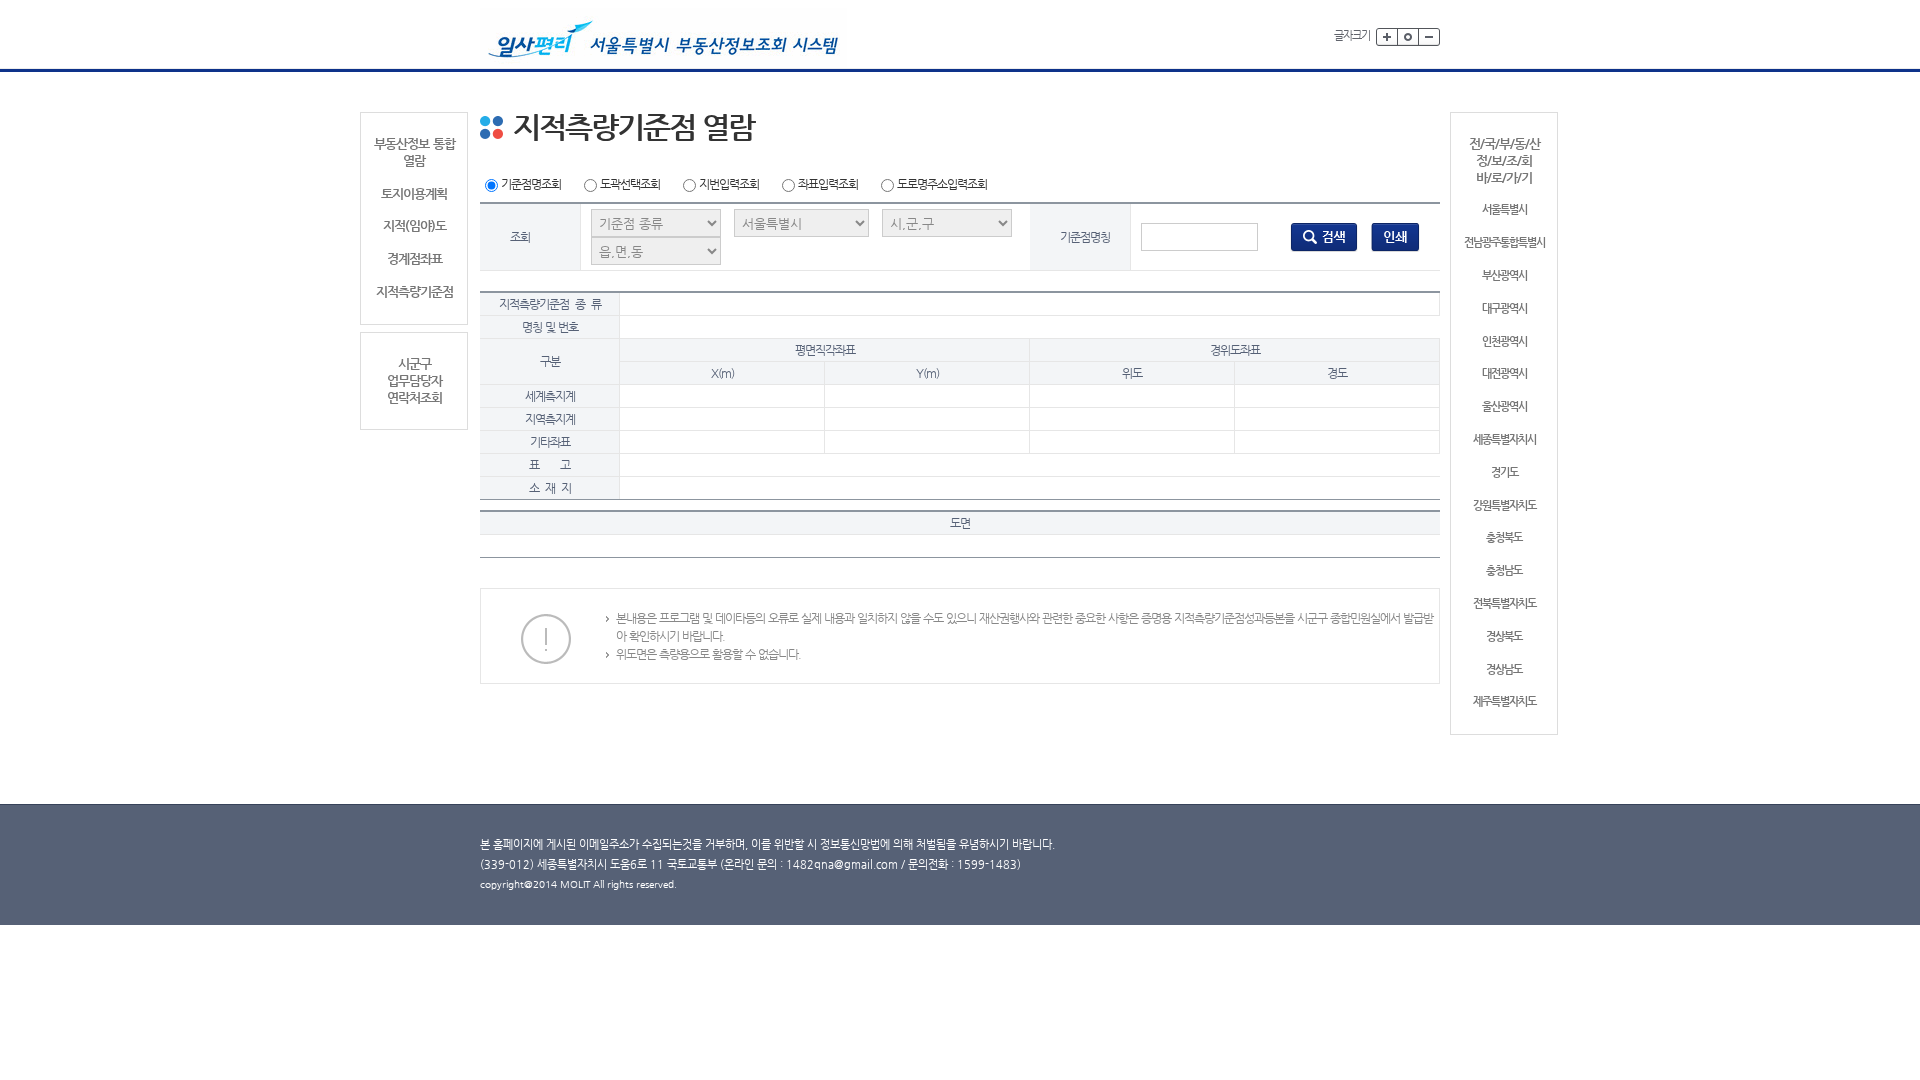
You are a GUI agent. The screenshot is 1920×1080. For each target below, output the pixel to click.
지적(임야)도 (414, 225)
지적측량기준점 (414, 291)
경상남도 (1504, 669)
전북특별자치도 (1504, 603)
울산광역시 (1504, 406)
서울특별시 (1504, 209)
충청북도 (1504, 537)
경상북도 (1504, 636)
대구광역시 (1504, 308)
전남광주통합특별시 (1504, 242)
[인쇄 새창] (1395, 236)
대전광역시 (1504, 373)
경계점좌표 (414, 258)
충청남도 (1504, 570)
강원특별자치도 (1504, 505)
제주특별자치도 (1504, 701)
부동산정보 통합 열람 (414, 152)
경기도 (1504, 472)
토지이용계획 (414, 193)
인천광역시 (1504, 341)
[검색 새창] (1324, 236)
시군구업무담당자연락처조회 (414, 380)
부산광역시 (1504, 275)
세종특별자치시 (1504, 439)
